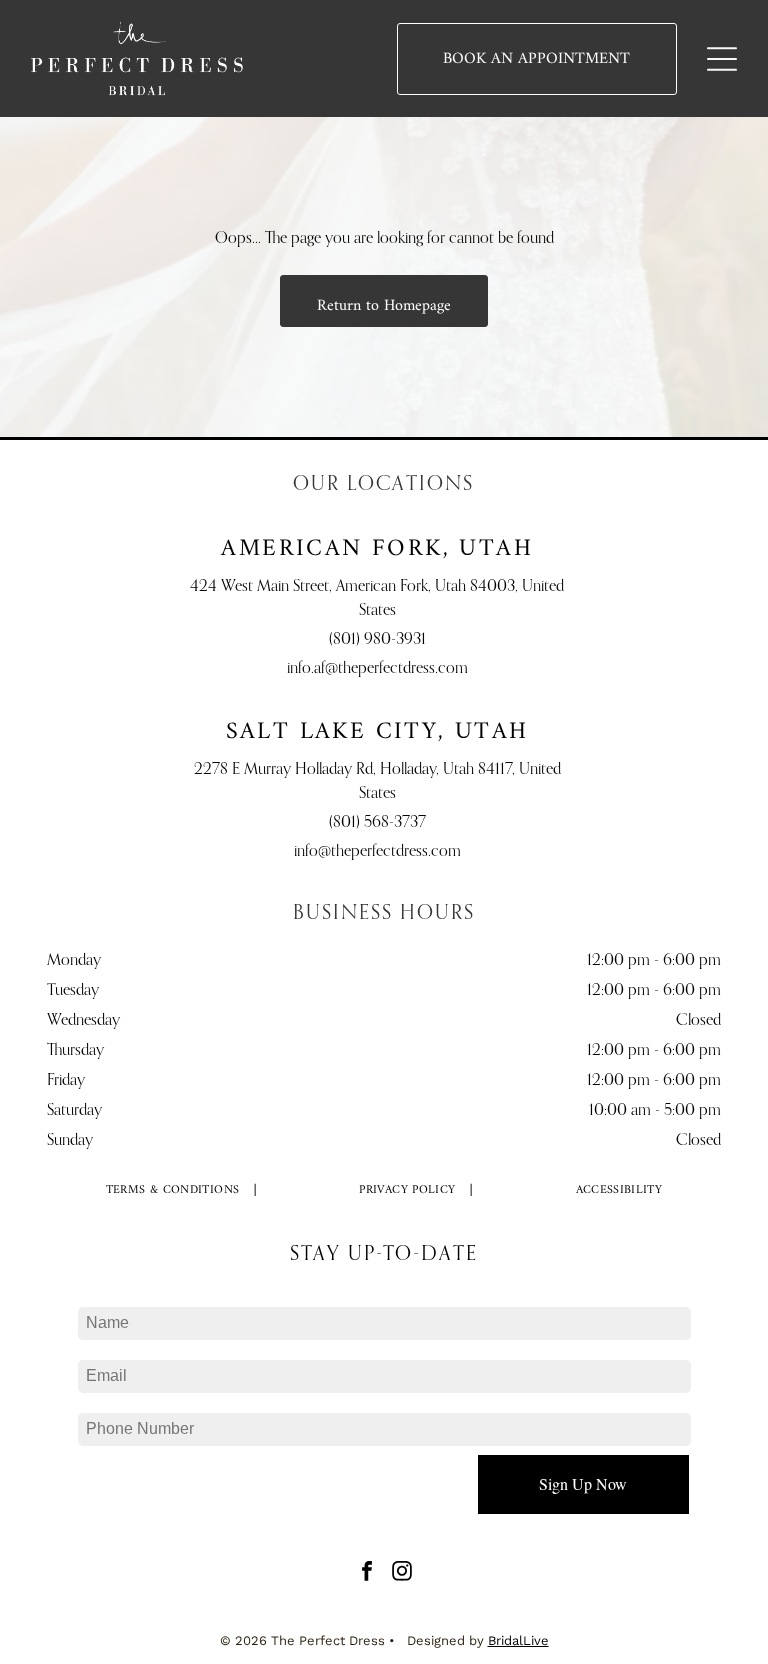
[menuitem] (173, 1190)
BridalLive (518, 1640)
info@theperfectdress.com (377, 852)
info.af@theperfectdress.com (377, 669)
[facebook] (367, 1573)
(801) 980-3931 (377, 640)
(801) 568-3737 (377, 823)
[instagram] (402, 1573)
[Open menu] (722, 59)
